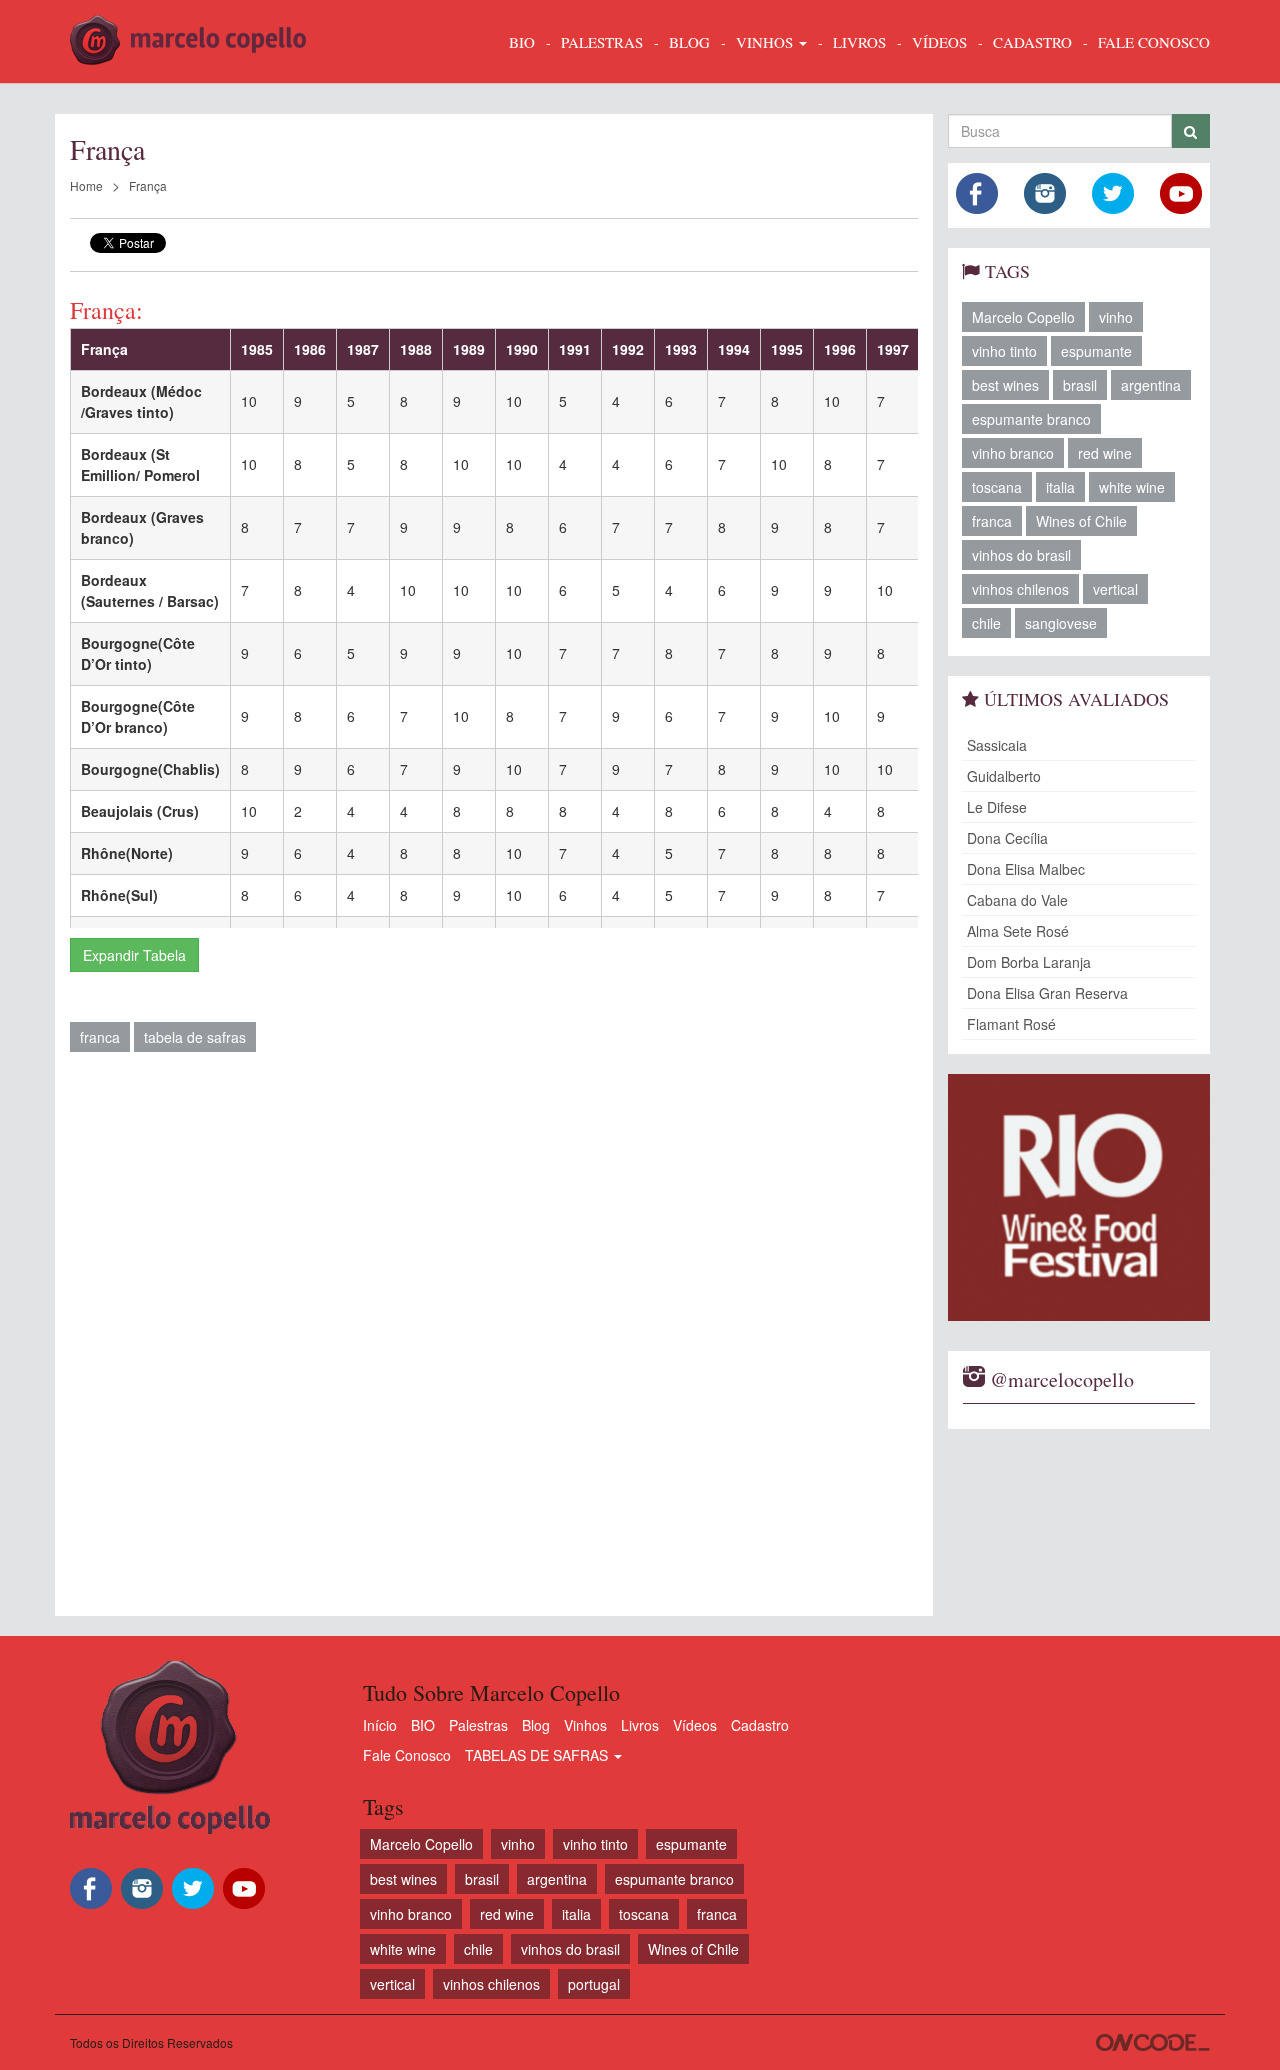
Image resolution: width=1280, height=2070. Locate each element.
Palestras (602, 42)
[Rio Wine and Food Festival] (1079, 1197)
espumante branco (1031, 419)
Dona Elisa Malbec (1026, 869)
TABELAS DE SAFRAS (538, 1755)
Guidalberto (1004, 776)
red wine (1105, 453)
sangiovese (1061, 623)
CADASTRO (1032, 42)
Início (380, 1725)
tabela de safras (195, 1037)
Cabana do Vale (1017, 900)
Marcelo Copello (1023, 317)
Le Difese (997, 807)
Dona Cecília (1007, 838)
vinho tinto (1004, 351)
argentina (1151, 385)
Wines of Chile (1081, 521)
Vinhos (585, 1725)
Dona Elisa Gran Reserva (1047, 993)
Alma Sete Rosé (1018, 931)
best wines (1005, 385)
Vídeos (695, 1725)
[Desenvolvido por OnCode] (1153, 2042)
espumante (1096, 351)
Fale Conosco (407, 1755)
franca (100, 1037)
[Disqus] (494, 1342)
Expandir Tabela (134, 955)
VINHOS (766, 42)
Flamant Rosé (1011, 1024)
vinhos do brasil (1021, 555)
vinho (1116, 317)
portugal (594, 1984)
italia (1060, 487)
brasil (1080, 385)
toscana (997, 487)
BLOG (689, 42)
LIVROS (859, 42)
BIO (522, 42)
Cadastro (760, 1725)
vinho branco (1013, 453)
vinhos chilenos (1020, 589)
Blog (536, 1725)
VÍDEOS (939, 42)
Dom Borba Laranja (1029, 962)
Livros (640, 1725)
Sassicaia (997, 745)
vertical (1115, 589)
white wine (1132, 487)
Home (86, 185)
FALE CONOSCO (1154, 42)
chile (986, 623)
